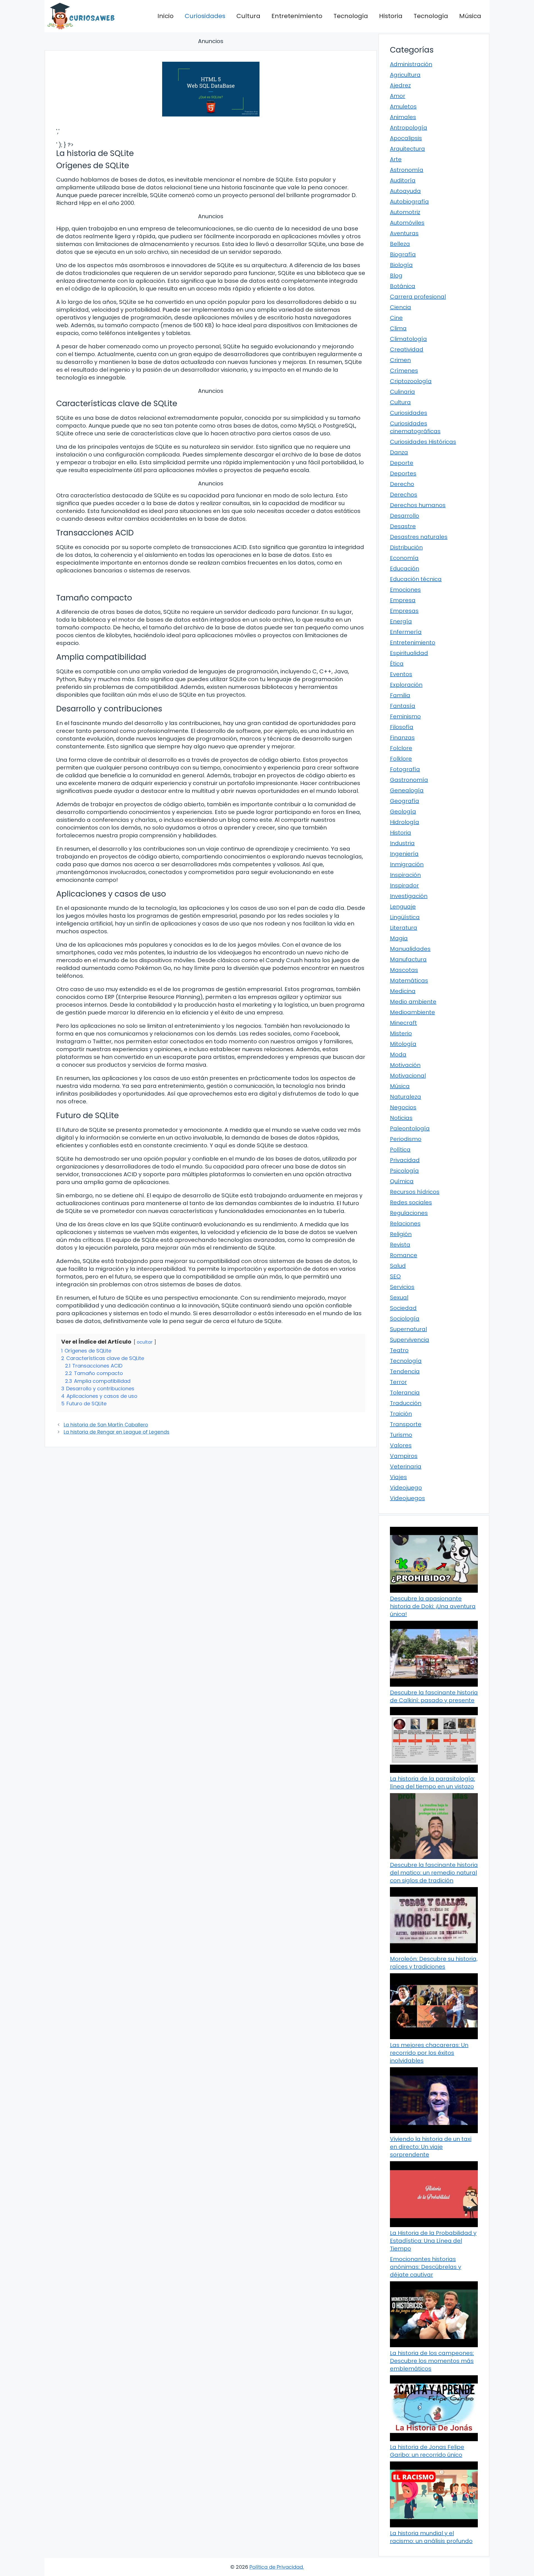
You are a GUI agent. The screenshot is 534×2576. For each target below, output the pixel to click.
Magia (399, 938)
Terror (398, 1382)
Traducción (406, 1403)
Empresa (403, 600)
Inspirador (404, 885)
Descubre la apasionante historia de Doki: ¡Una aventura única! (433, 1606)
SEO (395, 1276)
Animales (403, 117)
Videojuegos (407, 1498)
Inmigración (407, 864)
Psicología (404, 1171)
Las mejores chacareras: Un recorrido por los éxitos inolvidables (429, 2053)
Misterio (401, 1033)
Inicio (165, 16)
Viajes (398, 1477)
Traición (401, 1414)
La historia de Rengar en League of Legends (117, 1432)
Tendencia (405, 1371)
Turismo (401, 1435)
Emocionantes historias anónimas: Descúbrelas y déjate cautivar (426, 2267)
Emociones (405, 590)
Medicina (403, 991)
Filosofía (402, 727)
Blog (396, 276)
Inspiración (405, 875)
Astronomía (407, 170)
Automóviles (407, 223)
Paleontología (410, 1128)
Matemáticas (409, 981)
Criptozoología (411, 381)
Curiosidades (205, 16)
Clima (398, 328)
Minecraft (403, 1023)
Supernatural (408, 1329)
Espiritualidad (409, 653)
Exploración (406, 685)
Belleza (400, 244)
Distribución (406, 547)
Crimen (400, 360)
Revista (400, 1245)
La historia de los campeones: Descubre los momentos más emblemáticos (432, 2361)
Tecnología (351, 16)
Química (402, 1181)
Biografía (403, 254)
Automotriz (405, 212)
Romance (404, 1255)
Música (470, 16)
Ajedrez (400, 85)
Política (400, 1150)
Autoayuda (405, 191)
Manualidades (410, 949)
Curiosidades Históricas (423, 442)
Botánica (403, 286)
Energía (401, 621)
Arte (396, 159)
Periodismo (406, 1139)
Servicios (402, 1287)
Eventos (401, 674)
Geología (403, 811)
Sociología (405, 1319)
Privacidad (405, 1160)
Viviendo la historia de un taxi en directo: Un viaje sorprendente (431, 2147)
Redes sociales (411, 1202)
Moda (398, 1054)
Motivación (405, 1065)
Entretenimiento (297, 16)
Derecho (402, 484)
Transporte (406, 1424)
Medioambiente (412, 1012)
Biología (401, 265)
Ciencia (400, 307)
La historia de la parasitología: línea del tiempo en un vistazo (432, 1783)
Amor (398, 96)
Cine (396, 318)
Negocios (403, 1107)
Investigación (409, 896)
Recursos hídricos (415, 1192)
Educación (405, 569)
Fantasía (403, 706)
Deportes (403, 473)
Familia (400, 695)
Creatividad (407, 349)
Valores (401, 1445)
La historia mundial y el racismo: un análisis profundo (431, 2537)
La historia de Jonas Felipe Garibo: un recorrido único (427, 2451)
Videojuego (406, 1488)
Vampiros (404, 1456)
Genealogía (407, 790)
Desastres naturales (419, 537)
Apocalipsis (406, 138)
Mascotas (404, 970)
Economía (404, 558)
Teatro (399, 1350)
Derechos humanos (418, 505)
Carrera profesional (418, 297)
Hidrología (405, 822)
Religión (401, 1234)
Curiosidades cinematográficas (415, 427)
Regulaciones (409, 1213)
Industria (402, 843)
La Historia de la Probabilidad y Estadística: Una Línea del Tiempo (433, 2241)
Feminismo (405, 716)
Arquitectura (407, 149)
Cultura (248, 16)
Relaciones (405, 1224)
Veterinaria (406, 1466)
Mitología (403, 1044)
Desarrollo (405, 516)
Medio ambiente (413, 1002)
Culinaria (402, 392)
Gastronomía (409, 780)
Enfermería (406, 632)
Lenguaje (403, 907)
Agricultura (405, 75)
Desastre (403, 526)
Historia (391, 16)
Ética (397, 664)
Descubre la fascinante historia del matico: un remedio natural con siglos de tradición (434, 1873)
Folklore (401, 759)
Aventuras (404, 233)
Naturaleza (406, 1097)
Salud (398, 1266)
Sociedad (403, 1308)
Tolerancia (405, 1393)
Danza (399, 452)
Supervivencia (410, 1340)
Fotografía (405, 769)
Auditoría (403, 180)
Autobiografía (409, 202)
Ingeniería (404, 854)
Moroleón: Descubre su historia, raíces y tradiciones (434, 1963)
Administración (411, 64)
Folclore (401, 748)
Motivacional (408, 1076)
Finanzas (402, 738)
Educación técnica (416, 579)
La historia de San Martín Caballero (106, 1425)
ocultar (145, 1342)
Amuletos (403, 106)
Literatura (404, 928)
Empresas (404, 611)
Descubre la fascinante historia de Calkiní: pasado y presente (434, 1696)
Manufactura (408, 959)
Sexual (399, 1297)
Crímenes (404, 371)
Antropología (409, 128)
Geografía (405, 801)
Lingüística (405, 917)
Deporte (402, 463)
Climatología (408, 339)
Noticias (401, 1118)
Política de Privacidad (276, 2567)
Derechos (404, 495)
